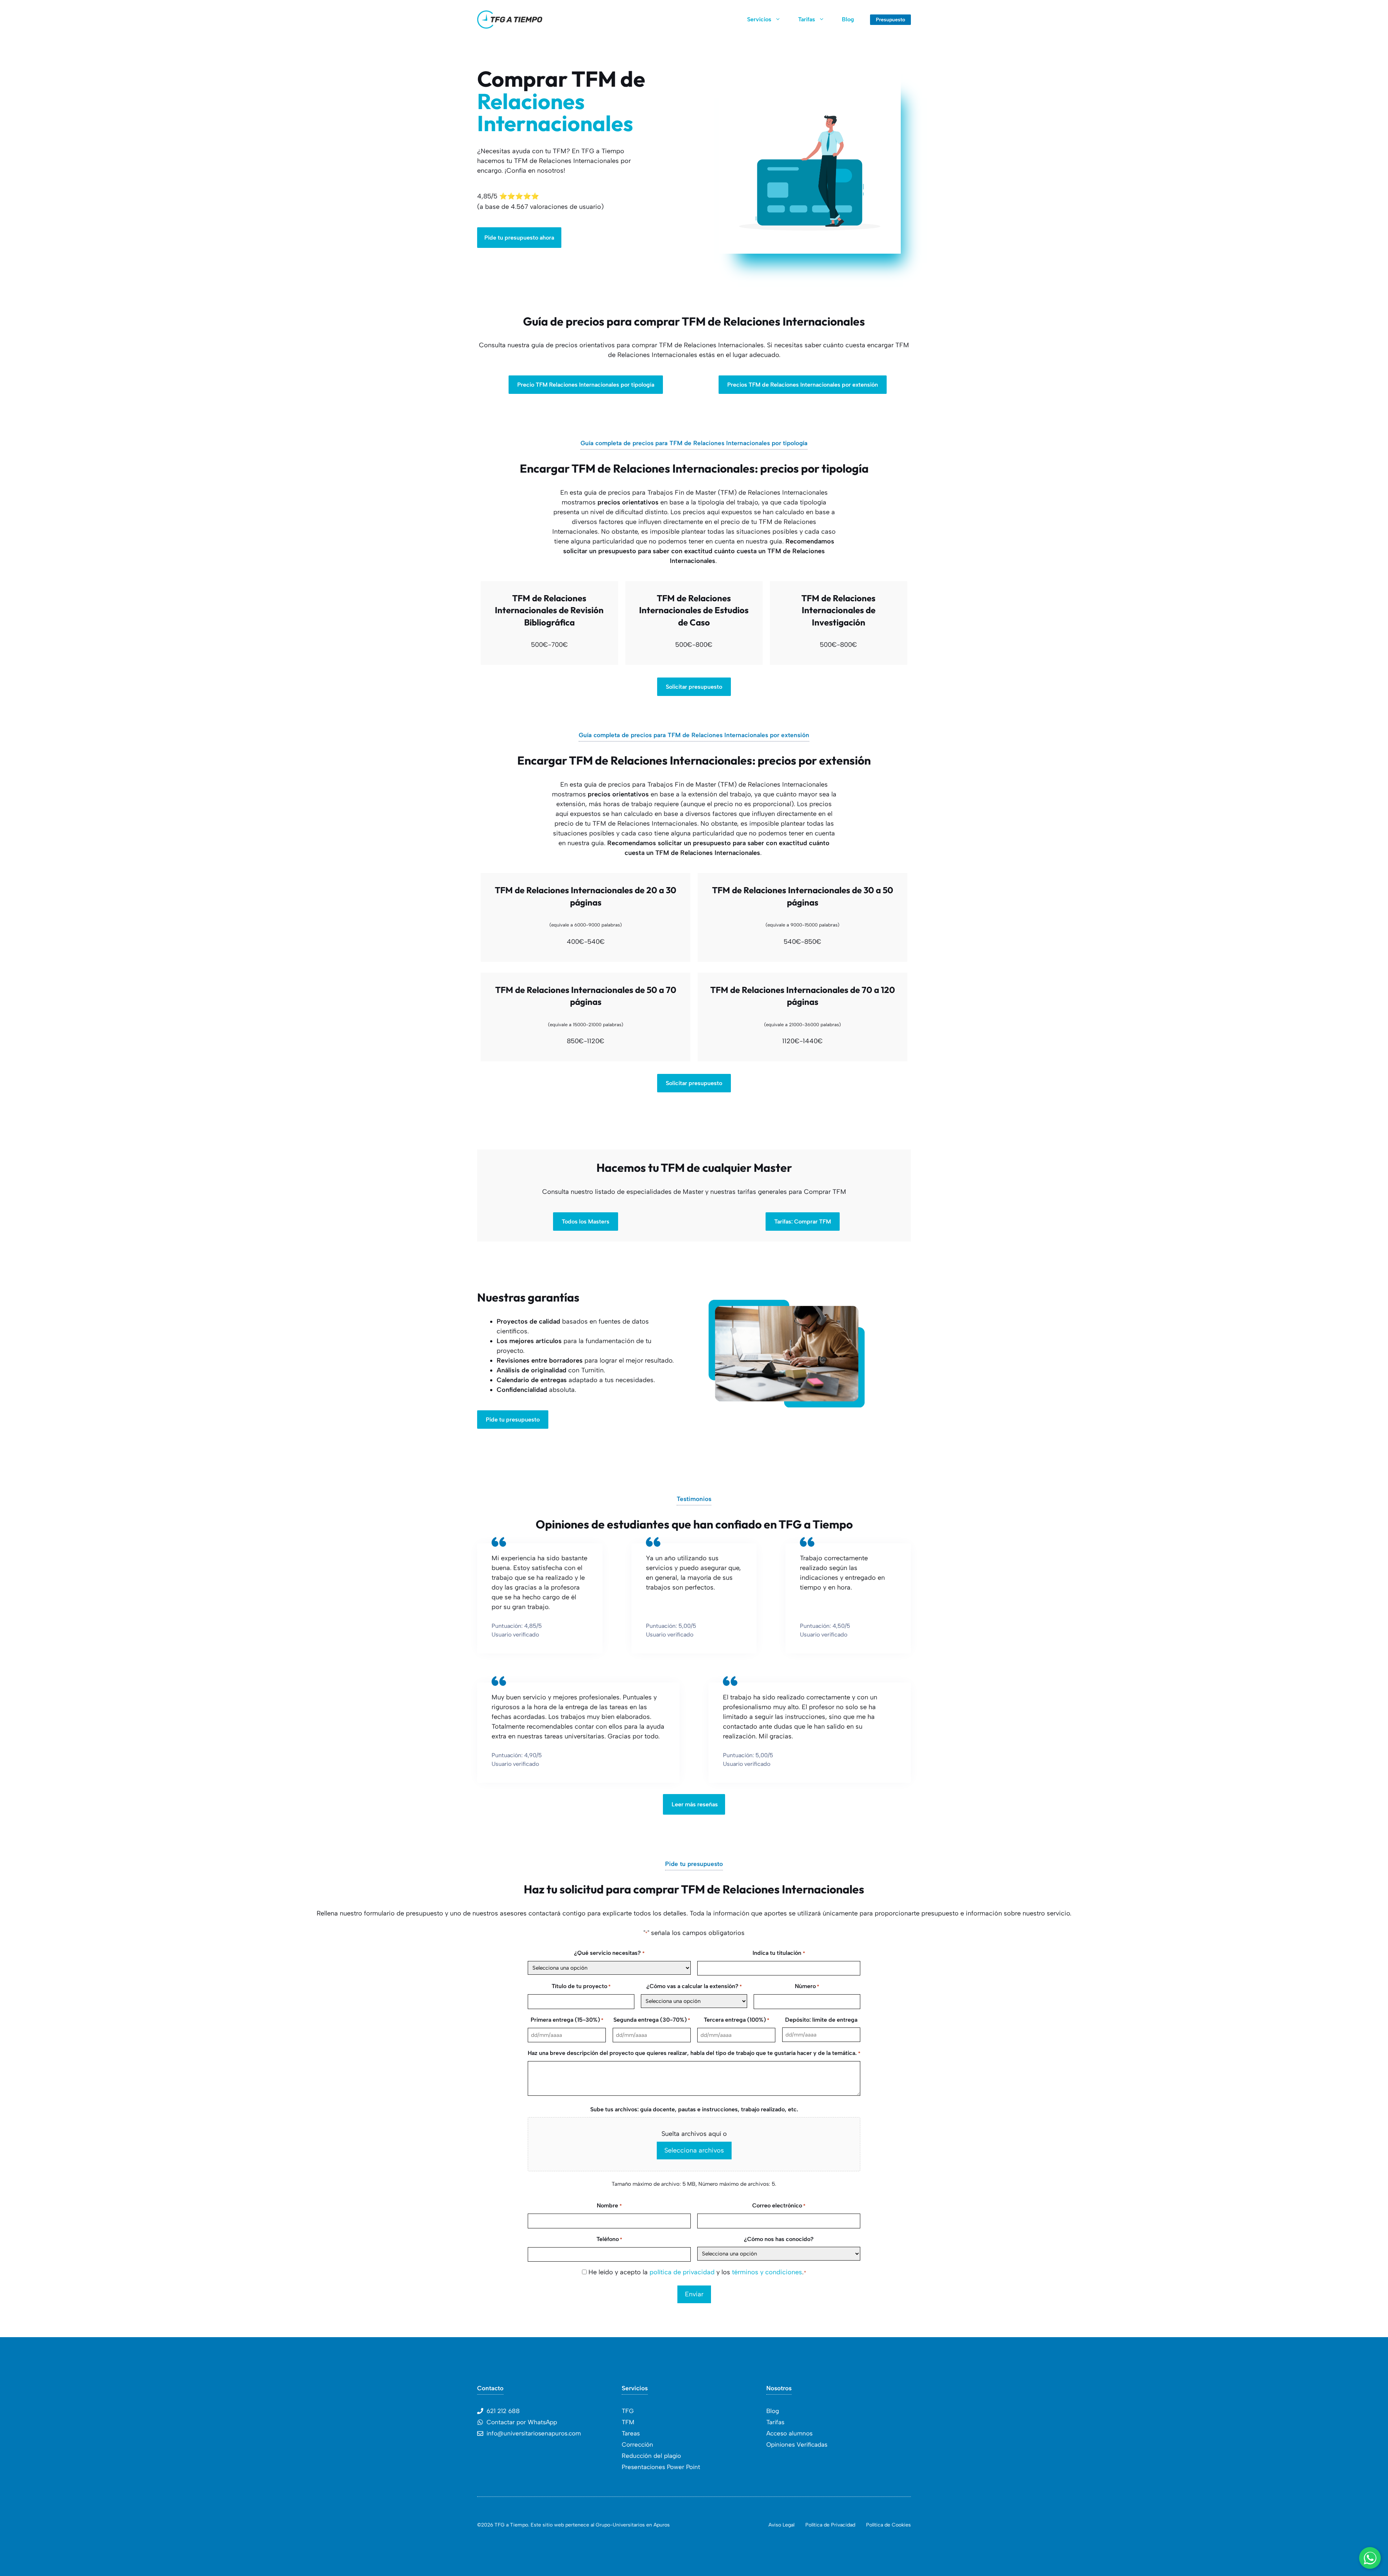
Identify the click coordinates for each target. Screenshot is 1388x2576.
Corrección (637, 2444)
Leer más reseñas (695, 1804)
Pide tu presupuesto (513, 1420)
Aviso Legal (781, 2525)
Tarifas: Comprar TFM (803, 1222)
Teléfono (609, 2239)
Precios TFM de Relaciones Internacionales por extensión (803, 385)
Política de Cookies (888, 2525)
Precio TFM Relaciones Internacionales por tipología (586, 385)
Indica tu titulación (779, 1953)
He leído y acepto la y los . (697, 2272)
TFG (628, 2411)
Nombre (609, 2205)
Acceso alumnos (789, 2433)
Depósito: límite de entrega (821, 2020)
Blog (848, 19)
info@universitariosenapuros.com (534, 2433)
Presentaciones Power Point (661, 2467)
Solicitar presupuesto (694, 687)
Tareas (631, 2433)
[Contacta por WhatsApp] (1370, 2558)
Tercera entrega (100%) (736, 2020)
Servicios (759, 19)
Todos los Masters (586, 1222)
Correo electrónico (779, 2205)
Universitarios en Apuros (641, 2525)
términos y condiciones (767, 2272)
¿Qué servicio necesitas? (609, 1953)
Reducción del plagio (651, 2456)
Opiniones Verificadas (797, 2444)
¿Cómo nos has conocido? (779, 2239)
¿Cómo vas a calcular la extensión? (694, 1986)
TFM (628, 2422)
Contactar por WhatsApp (522, 2422)
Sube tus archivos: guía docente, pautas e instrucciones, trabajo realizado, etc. (694, 2109)
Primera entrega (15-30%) (567, 2020)
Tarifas (807, 19)
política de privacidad (682, 2272)
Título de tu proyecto (581, 1986)
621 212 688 (503, 2411)
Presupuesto (890, 20)
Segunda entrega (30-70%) (652, 2020)
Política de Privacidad (830, 2525)
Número (807, 1986)
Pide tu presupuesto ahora (519, 238)
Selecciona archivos (694, 2150)
